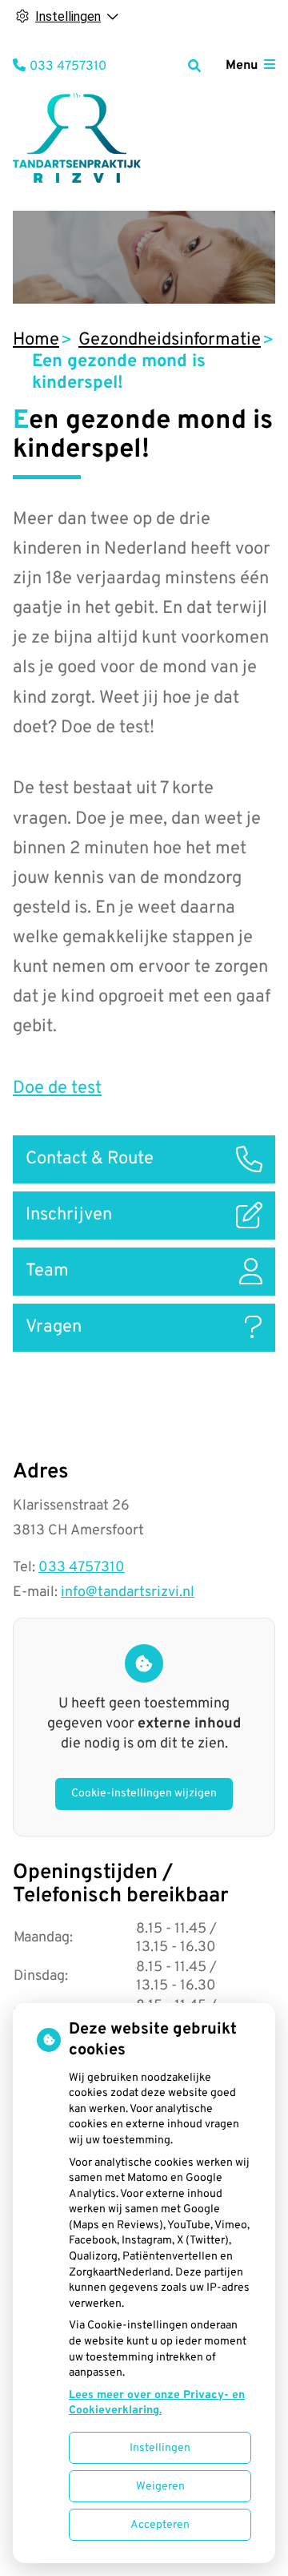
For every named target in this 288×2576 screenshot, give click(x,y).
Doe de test (57, 1088)
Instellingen (160, 2448)
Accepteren (160, 2525)
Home (36, 340)
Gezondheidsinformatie (170, 340)
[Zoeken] (194, 66)
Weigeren (160, 2487)
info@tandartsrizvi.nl (128, 1592)
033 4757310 (82, 1568)
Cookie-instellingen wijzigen (144, 1794)
